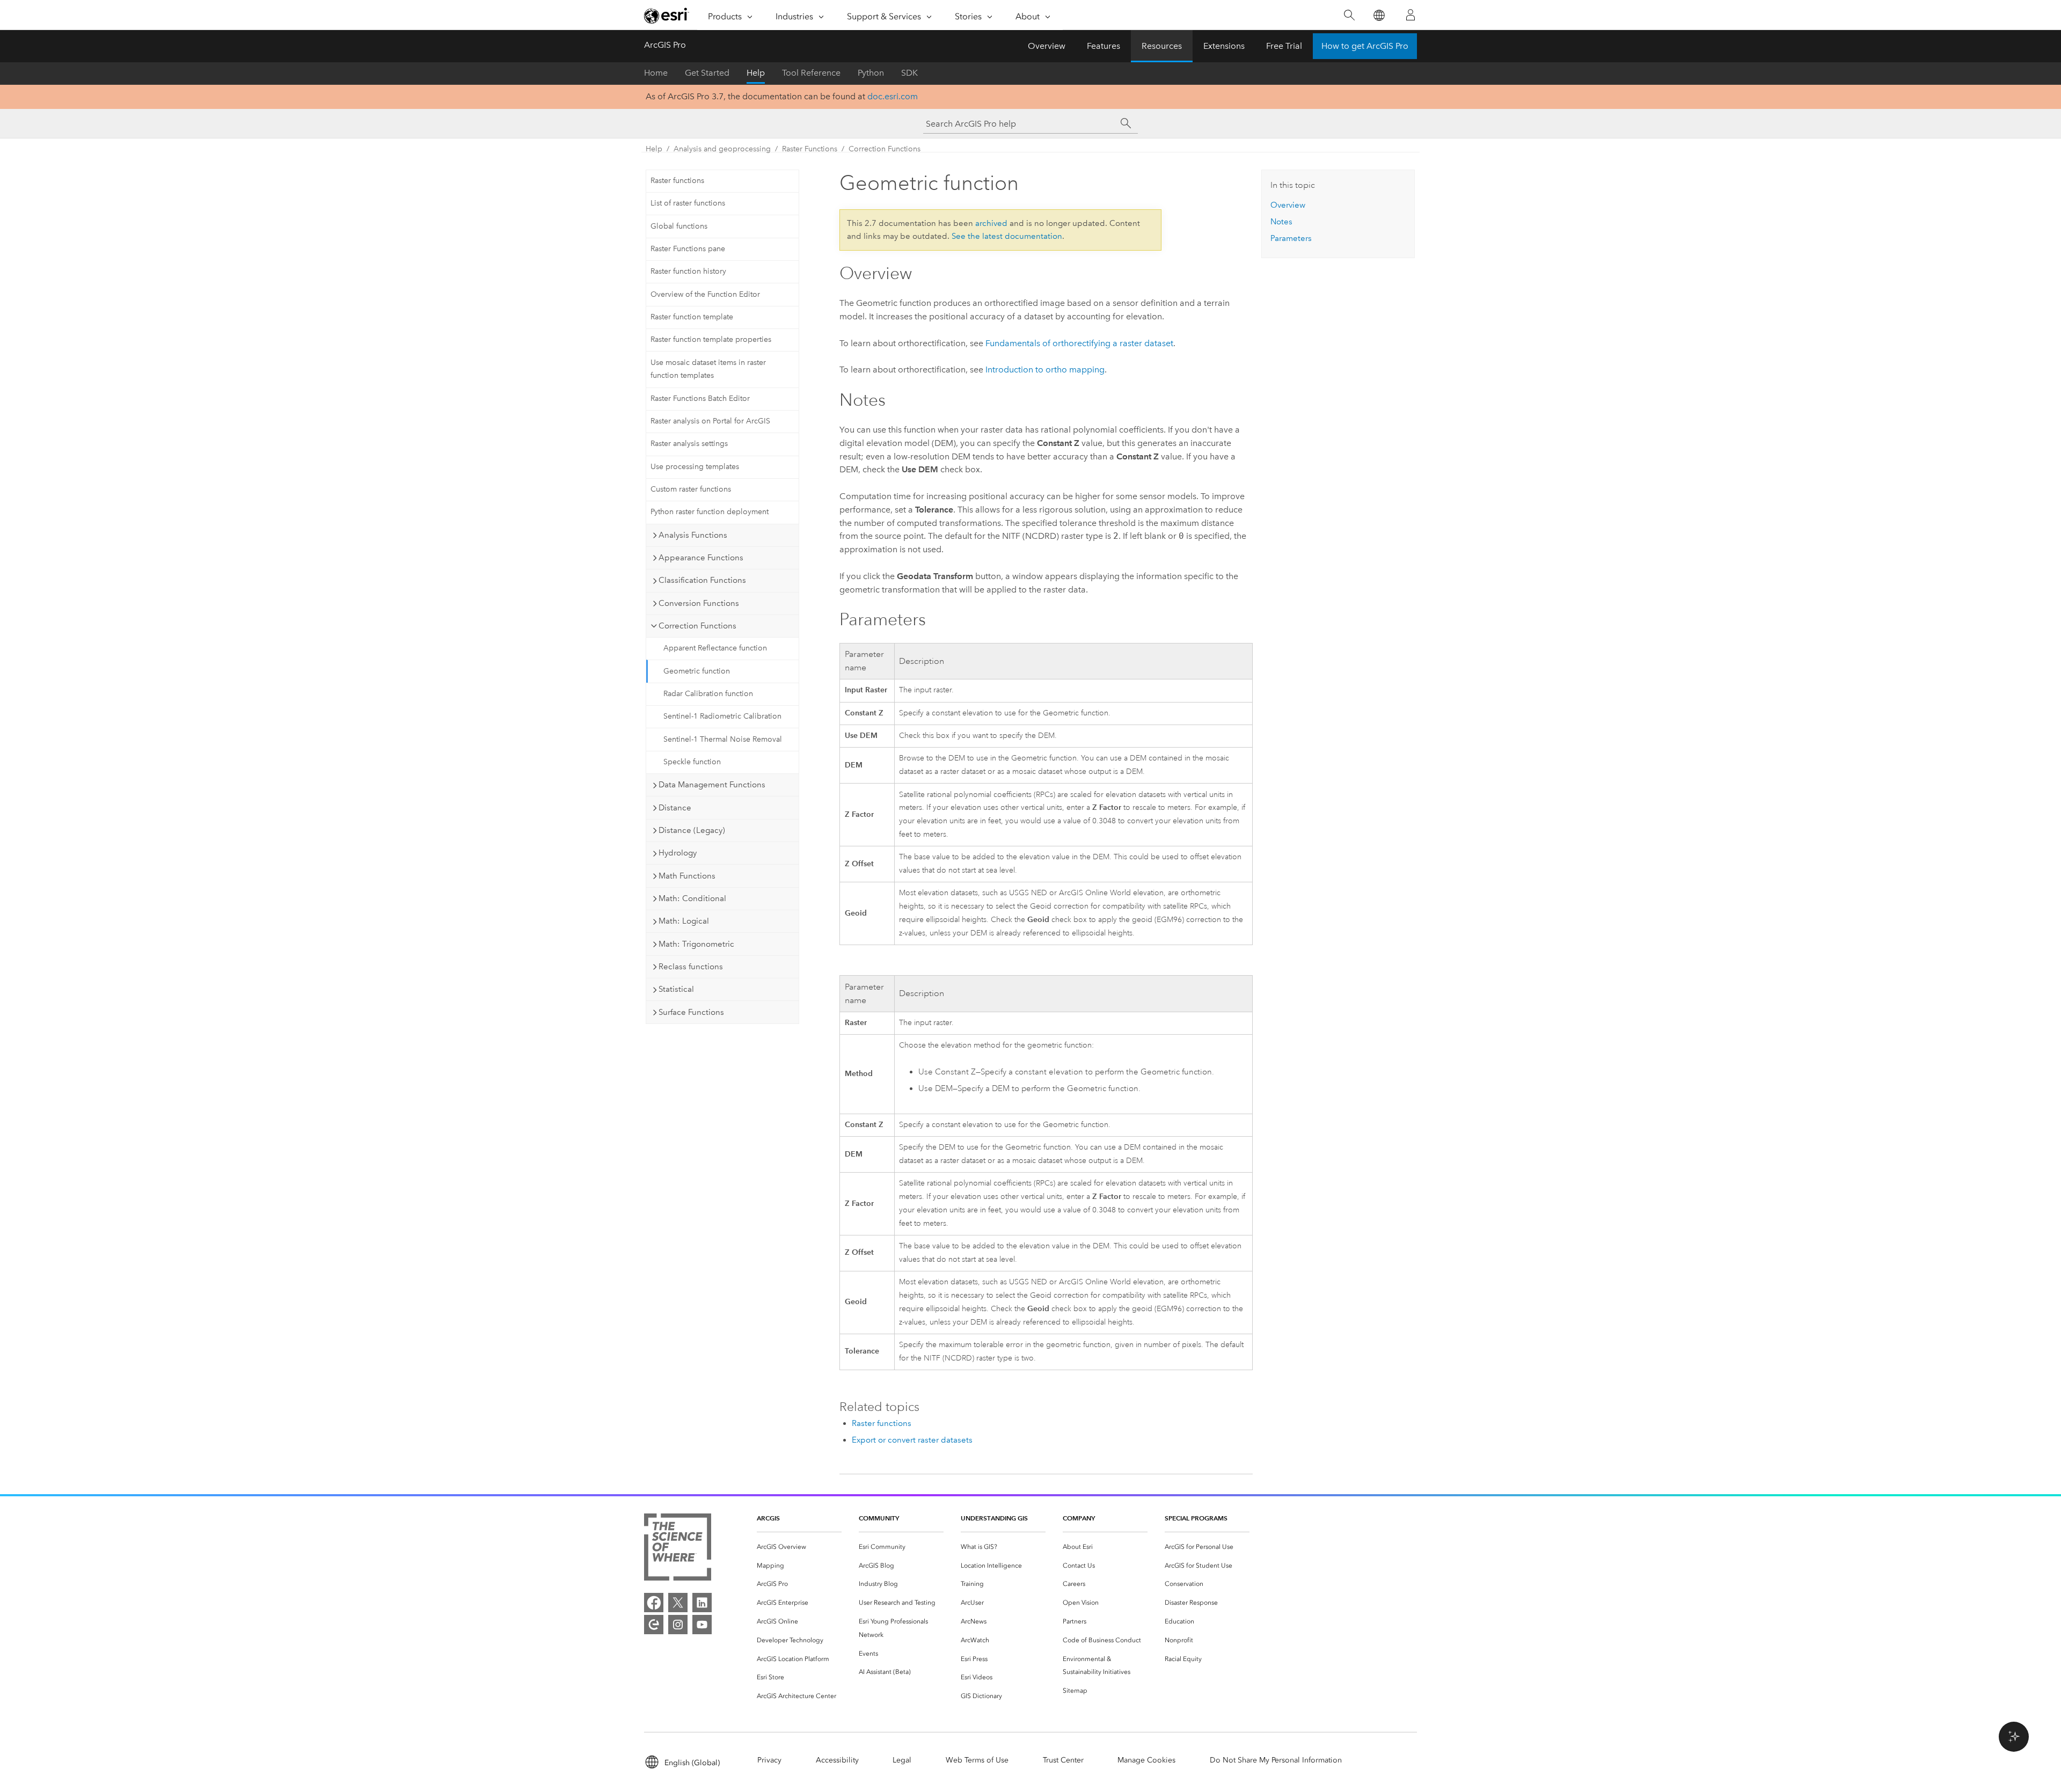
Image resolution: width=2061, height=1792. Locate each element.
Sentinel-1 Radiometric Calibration (722, 716)
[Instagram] (678, 1625)
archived (991, 223)
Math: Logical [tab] (684, 921)
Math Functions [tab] (687, 876)
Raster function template (692, 317)
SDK (909, 73)
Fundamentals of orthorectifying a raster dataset (1079, 343)
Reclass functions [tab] (691, 967)
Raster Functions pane (688, 249)
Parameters (1291, 238)
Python (871, 73)
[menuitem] (799, 1547)
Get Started (707, 73)
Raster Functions (810, 149)
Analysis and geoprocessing (722, 149)
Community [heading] (879, 1518)
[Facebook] (654, 1603)
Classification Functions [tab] (702, 580)
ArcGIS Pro (665, 45)
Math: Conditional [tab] (692, 898)
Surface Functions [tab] (691, 1012)
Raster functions (677, 181)
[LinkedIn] (702, 1603)
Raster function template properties (711, 339)
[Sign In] (1410, 15)
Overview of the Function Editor (705, 294)
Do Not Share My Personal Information (1276, 1760)
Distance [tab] (675, 808)
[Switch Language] (1379, 15)
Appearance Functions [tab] (701, 558)
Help (756, 73)
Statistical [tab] (676, 989)
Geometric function (697, 671)
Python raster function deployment (710, 512)
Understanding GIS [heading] (994, 1518)
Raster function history (688, 271)
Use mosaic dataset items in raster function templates (708, 369)
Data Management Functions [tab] (712, 785)
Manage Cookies (1146, 1760)
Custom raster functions (691, 489)
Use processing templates (695, 467)
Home (656, 73)
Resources (1162, 46)
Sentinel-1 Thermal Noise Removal (723, 739)
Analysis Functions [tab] (693, 535)
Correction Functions (885, 149)
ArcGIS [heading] (768, 1518)
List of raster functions (688, 203)
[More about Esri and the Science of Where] (678, 1549)
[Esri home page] (667, 16)
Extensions (1224, 46)
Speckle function (692, 762)
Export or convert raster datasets (912, 1440)
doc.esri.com (893, 96)
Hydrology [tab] (678, 853)
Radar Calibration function (708, 694)
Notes (1281, 222)
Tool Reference (811, 73)
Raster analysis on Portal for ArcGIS (710, 421)
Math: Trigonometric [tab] (696, 944)
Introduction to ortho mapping (1045, 370)
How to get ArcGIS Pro (1365, 46)
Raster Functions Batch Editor (700, 398)
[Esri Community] (654, 1625)
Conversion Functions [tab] (699, 603)
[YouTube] (702, 1625)
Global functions (679, 226)
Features (1103, 46)
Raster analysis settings (689, 444)
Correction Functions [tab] (697, 626)
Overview (1047, 46)
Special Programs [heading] (1196, 1518)
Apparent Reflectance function (715, 648)
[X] (678, 1603)
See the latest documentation (1007, 236)
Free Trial (1284, 46)
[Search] (1349, 15)
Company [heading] (1079, 1518)
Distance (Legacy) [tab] (692, 830)
